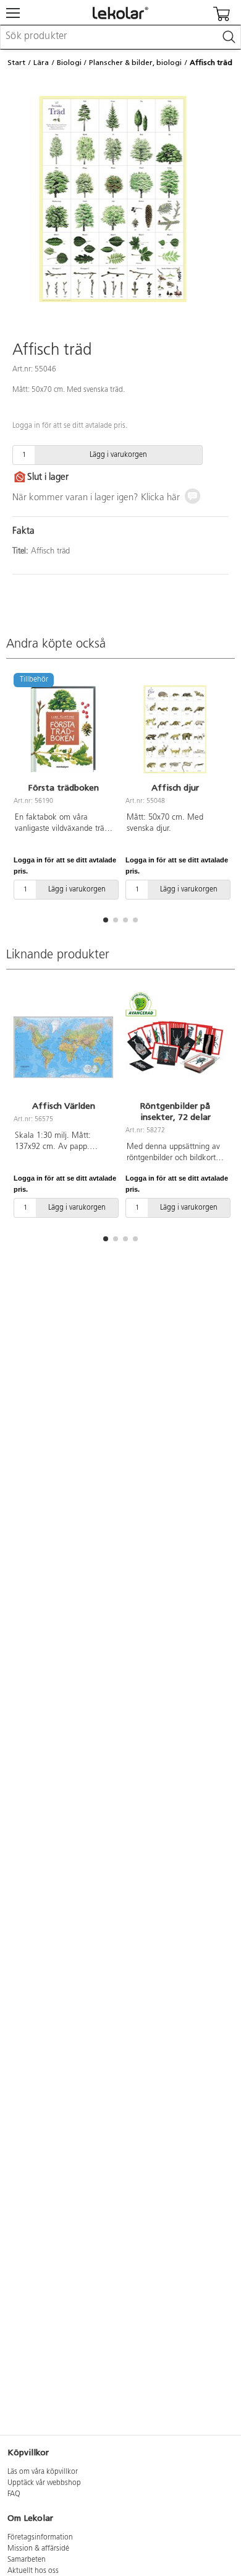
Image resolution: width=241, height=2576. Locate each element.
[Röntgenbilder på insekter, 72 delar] (175, 1047)
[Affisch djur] (175, 729)
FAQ (14, 2494)
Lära (41, 63)
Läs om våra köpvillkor (43, 2472)
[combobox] (120, 37)
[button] (106, 920)
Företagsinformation (40, 2538)
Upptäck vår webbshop (44, 2483)
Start (16, 63)
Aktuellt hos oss (33, 2571)
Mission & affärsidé (38, 2549)
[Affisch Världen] (63, 1047)
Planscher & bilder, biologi (135, 63)
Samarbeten (27, 2560)
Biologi (69, 63)
